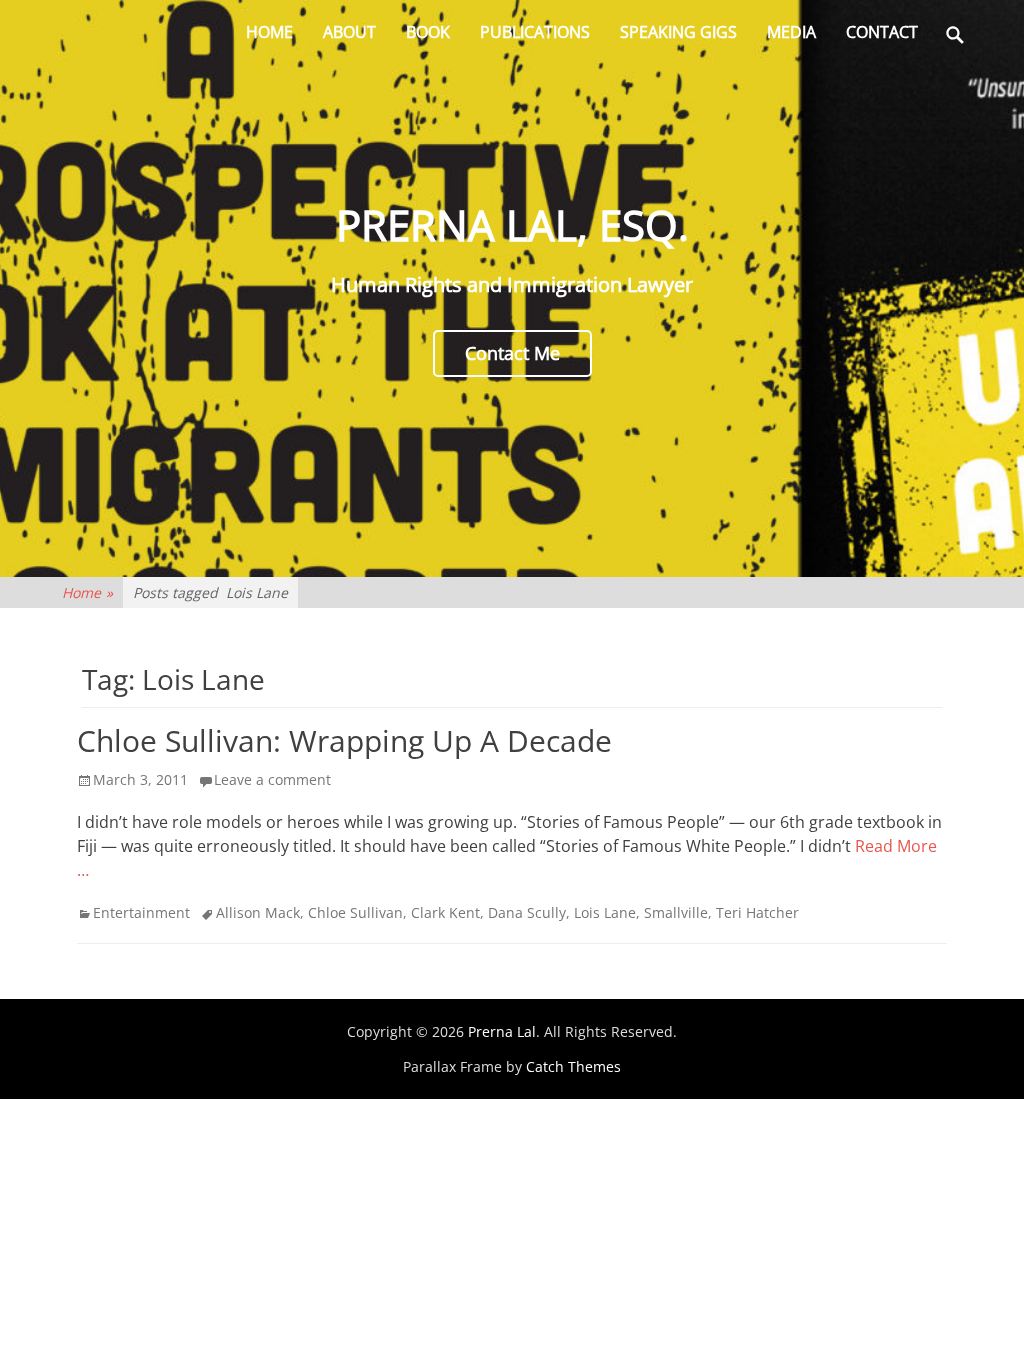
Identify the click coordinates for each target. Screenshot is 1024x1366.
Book (428, 32)
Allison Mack (258, 912)
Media (791, 32)
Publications (535, 32)
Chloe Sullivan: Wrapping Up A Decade (344, 740)
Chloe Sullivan (355, 912)
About (349, 32)
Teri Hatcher (757, 912)
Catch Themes (573, 1066)
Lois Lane (605, 912)
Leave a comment (272, 779)
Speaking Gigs (678, 32)
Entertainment (141, 912)
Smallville (676, 912)
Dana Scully (527, 912)
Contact (882, 32)
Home (269, 32)
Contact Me (512, 353)
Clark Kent (445, 912)
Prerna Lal (502, 1031)
